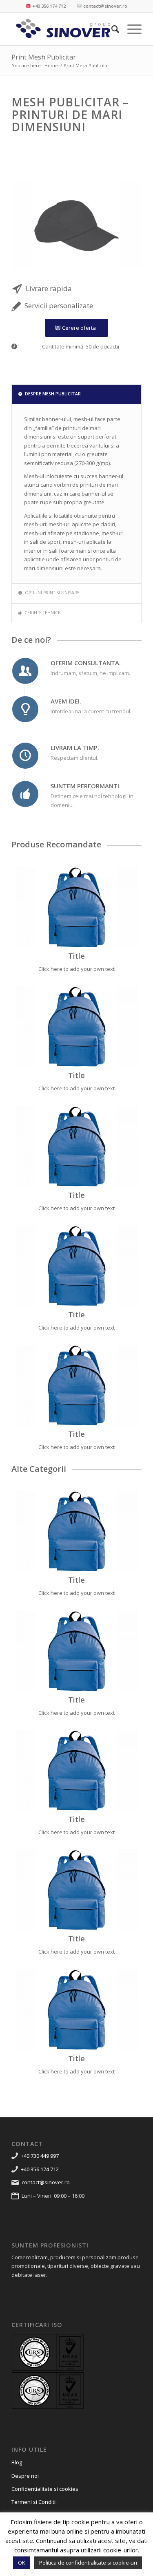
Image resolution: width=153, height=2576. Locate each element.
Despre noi (25, 2476)
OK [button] (22, 2563)
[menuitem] (111, 29)
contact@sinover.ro (46, 2182)
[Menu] (130, 29)
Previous (30, 225)
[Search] (111, 29)
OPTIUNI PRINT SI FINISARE (52, 593)
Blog (17, 2462)
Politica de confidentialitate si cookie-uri (88, 2563)
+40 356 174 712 (40, 2169)
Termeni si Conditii (34, 2502)
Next (123, 225)
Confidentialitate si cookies (45, 2489)
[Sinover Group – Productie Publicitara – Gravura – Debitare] (63, 29)
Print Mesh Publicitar (44, 57)
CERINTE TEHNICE (42, 613)
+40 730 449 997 (40, 2156)
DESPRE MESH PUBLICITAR (53, 394)
